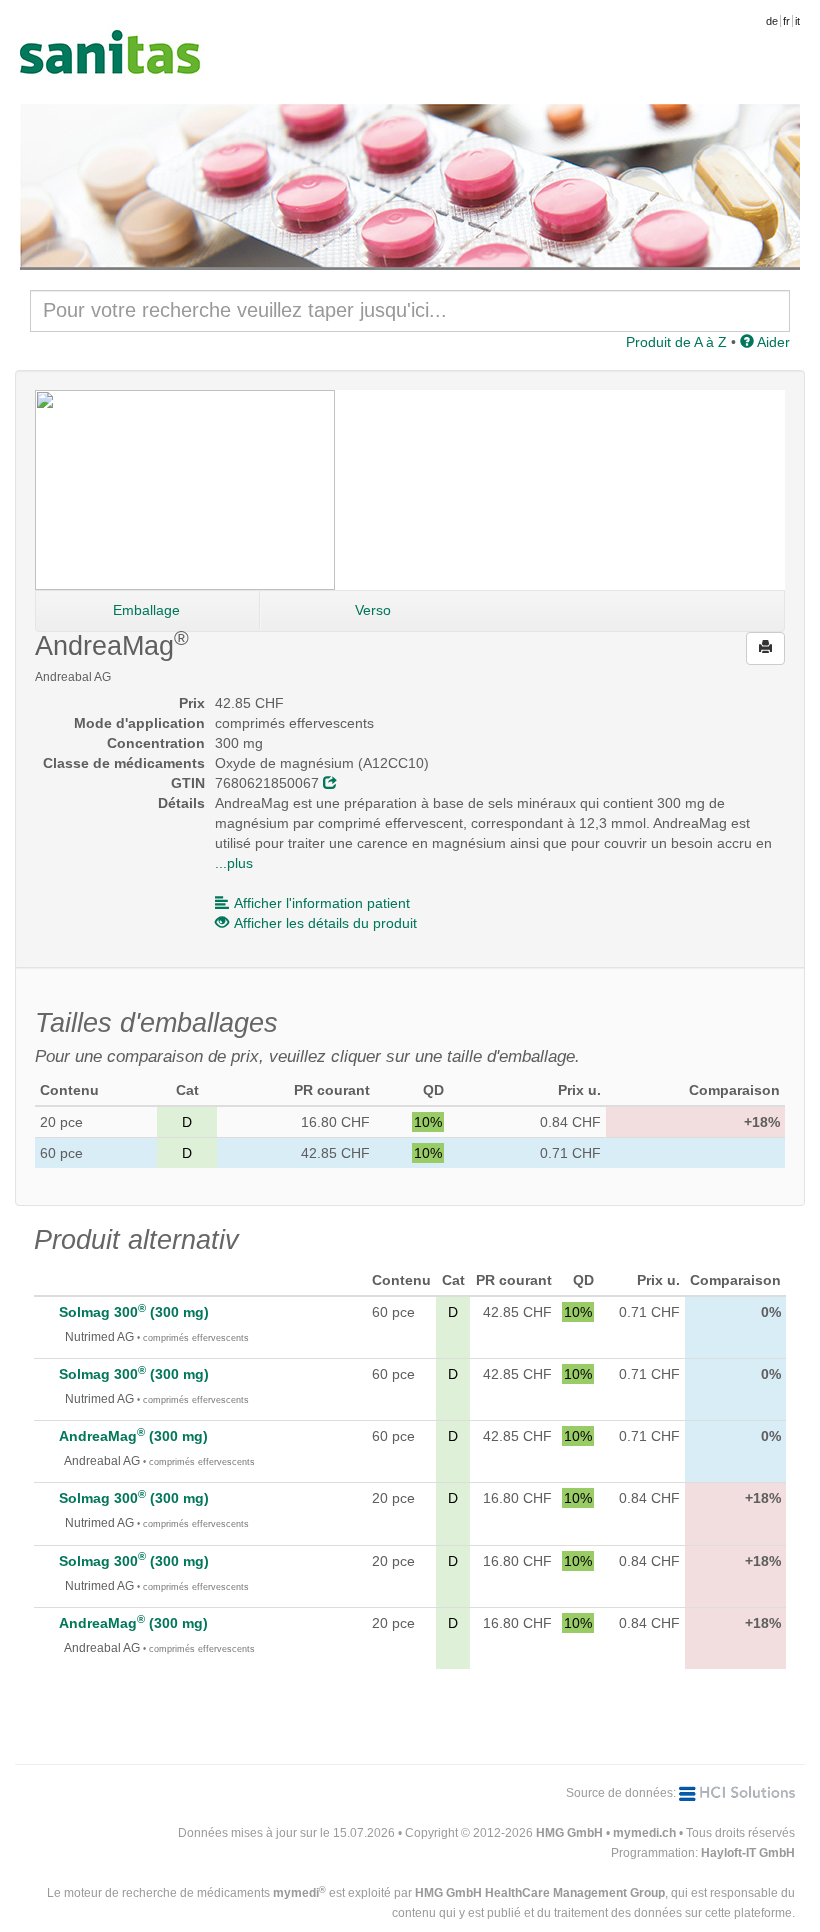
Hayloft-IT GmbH (748, 1853)
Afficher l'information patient (322, 903)
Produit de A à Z (676, 342)
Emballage (146, 610)
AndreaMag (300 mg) (133, 1436)
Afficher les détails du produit (325, 923)
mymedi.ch (644, 1833)
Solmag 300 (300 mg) (134, 1312)
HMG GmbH (569, 1833)
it (797, 21)
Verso (373, 610)
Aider (772, 342)
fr (786, 21)
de (772, 21)
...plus (234, 863)
